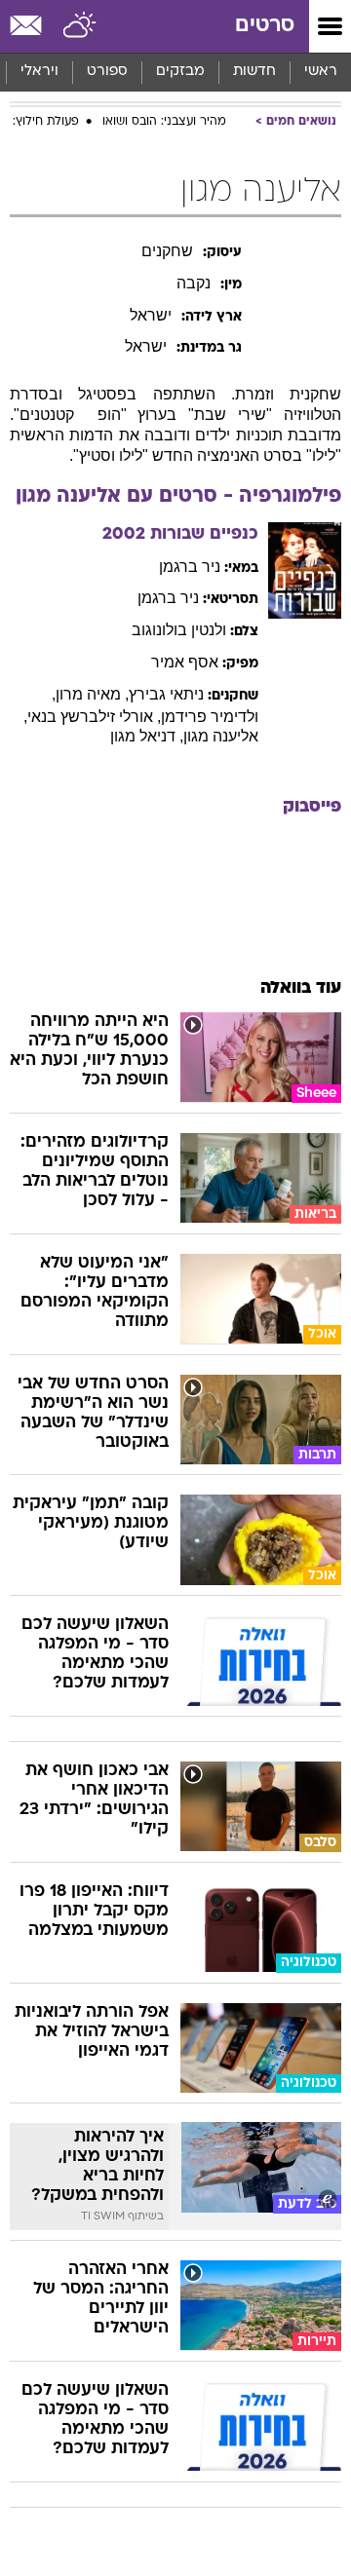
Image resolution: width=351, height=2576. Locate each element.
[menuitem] (254, 72)
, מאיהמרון (92, 694)
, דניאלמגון (147, 736)
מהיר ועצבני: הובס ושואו (164, 122)
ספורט (107, 72)
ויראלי (39, 72)
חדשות (254, 72)
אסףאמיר (185, 662)
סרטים (265, 26)
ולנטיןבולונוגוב (179, 630)
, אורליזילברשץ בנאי (94, 717)
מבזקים (180, 72)
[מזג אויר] (80, 26)
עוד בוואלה (301, 988)
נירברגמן (190, 567)
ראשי (321, 72)
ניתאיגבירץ (166, 694)
